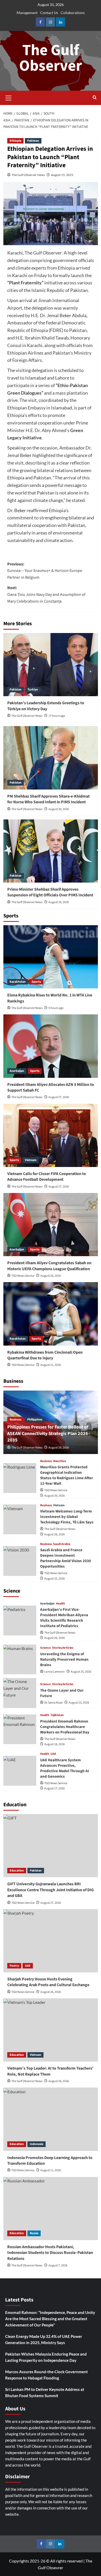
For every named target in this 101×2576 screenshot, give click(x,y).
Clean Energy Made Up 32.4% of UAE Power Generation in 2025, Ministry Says (44, 2339)
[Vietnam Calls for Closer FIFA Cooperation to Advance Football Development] (51, 1135)
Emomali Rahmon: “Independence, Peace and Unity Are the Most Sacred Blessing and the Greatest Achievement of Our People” (50, 2319)
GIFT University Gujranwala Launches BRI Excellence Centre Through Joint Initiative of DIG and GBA (51, 1890)
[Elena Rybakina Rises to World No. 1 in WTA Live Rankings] (51, 957)
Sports (36, 982)
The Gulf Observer (51, 58)
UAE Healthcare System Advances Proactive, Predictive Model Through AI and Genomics (65, 1768)
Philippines (35, 1420)
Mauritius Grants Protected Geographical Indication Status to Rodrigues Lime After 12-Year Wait (67, 1475)
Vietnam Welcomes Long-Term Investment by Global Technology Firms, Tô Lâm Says (67, 1517)
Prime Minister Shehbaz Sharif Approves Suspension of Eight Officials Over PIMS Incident (50, 892)
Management (27, 13)
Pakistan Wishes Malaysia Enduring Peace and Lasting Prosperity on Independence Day (46, 2357)
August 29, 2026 (59, 902)
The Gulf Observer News (28, 175)
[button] (9, 97)
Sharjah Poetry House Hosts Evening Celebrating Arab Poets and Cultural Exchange (48, 1982)
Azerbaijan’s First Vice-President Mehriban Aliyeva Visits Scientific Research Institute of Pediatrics (64, 1618)
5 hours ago (56, 1008)
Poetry (14, 1966)
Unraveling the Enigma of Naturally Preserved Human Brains (64, 1659)
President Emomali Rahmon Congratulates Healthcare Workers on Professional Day (65, 1727)
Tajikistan (57, 1715)
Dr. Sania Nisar (53, 1703)
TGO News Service (23, 1276)
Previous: (45, 571)
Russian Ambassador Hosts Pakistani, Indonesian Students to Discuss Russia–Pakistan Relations (50, 2253)
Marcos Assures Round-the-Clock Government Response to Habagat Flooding (46, 2375)
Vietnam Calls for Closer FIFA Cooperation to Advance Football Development (47, 1177)
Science (45, 1648)
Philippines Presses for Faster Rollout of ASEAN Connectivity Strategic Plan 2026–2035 (49, 1434)
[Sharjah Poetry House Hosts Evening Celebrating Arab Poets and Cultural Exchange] (51, 1941)
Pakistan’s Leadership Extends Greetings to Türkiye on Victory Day (46, 706)
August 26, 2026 (51, 1276)
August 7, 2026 (58, 2265)
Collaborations (73, 13)
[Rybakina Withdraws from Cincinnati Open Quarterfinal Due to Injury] (51, 1314)
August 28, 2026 (55, 1534)
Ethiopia (15, 141)
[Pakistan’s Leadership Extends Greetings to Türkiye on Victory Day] (51, 665)
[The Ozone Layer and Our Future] (20, 1693)
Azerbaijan (17, 1071)
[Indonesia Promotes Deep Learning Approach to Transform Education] (51, 2119)
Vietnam (31, 1160)
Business (15, 1420)
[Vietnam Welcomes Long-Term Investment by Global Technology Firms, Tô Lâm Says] (20, 1519)
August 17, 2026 (55, 1788)
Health (60, 1604)
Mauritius (60, 1461)
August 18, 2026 (55, 1744)
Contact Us (49, 13)
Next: (46, 594)
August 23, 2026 (79, 1703)
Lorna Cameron (55, 1672)
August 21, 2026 (51, 1365)
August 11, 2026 (51, 2170)
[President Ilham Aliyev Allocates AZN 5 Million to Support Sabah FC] (51, 1046)
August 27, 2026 (59, 1097)
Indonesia (37, 2144)
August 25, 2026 (55, 1579)
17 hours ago (57, 716)
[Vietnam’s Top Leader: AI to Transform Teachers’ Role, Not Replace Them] (51, 2030)
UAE (53, 1754)
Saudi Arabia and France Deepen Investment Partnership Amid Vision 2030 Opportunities (66, 1558)
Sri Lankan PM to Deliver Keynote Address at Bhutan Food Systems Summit (45, 2392)
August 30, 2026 (59, 809)
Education (17, 1871)
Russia (34, 2233)
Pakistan (33, 141)
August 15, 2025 (62, 175)
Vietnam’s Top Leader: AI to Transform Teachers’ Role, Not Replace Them (50, 2071)
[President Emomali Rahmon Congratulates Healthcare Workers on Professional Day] (20, 1729)
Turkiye (33, 690)
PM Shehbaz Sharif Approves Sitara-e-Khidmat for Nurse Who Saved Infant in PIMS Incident (48, 799)
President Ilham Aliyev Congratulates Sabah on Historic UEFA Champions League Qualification (49, 1266)
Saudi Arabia (62, 1544)
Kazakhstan (18, 982)
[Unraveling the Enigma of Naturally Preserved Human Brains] (20, 1659)
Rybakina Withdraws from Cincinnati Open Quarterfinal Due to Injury (45, 1355)
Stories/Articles (63, 1648)
